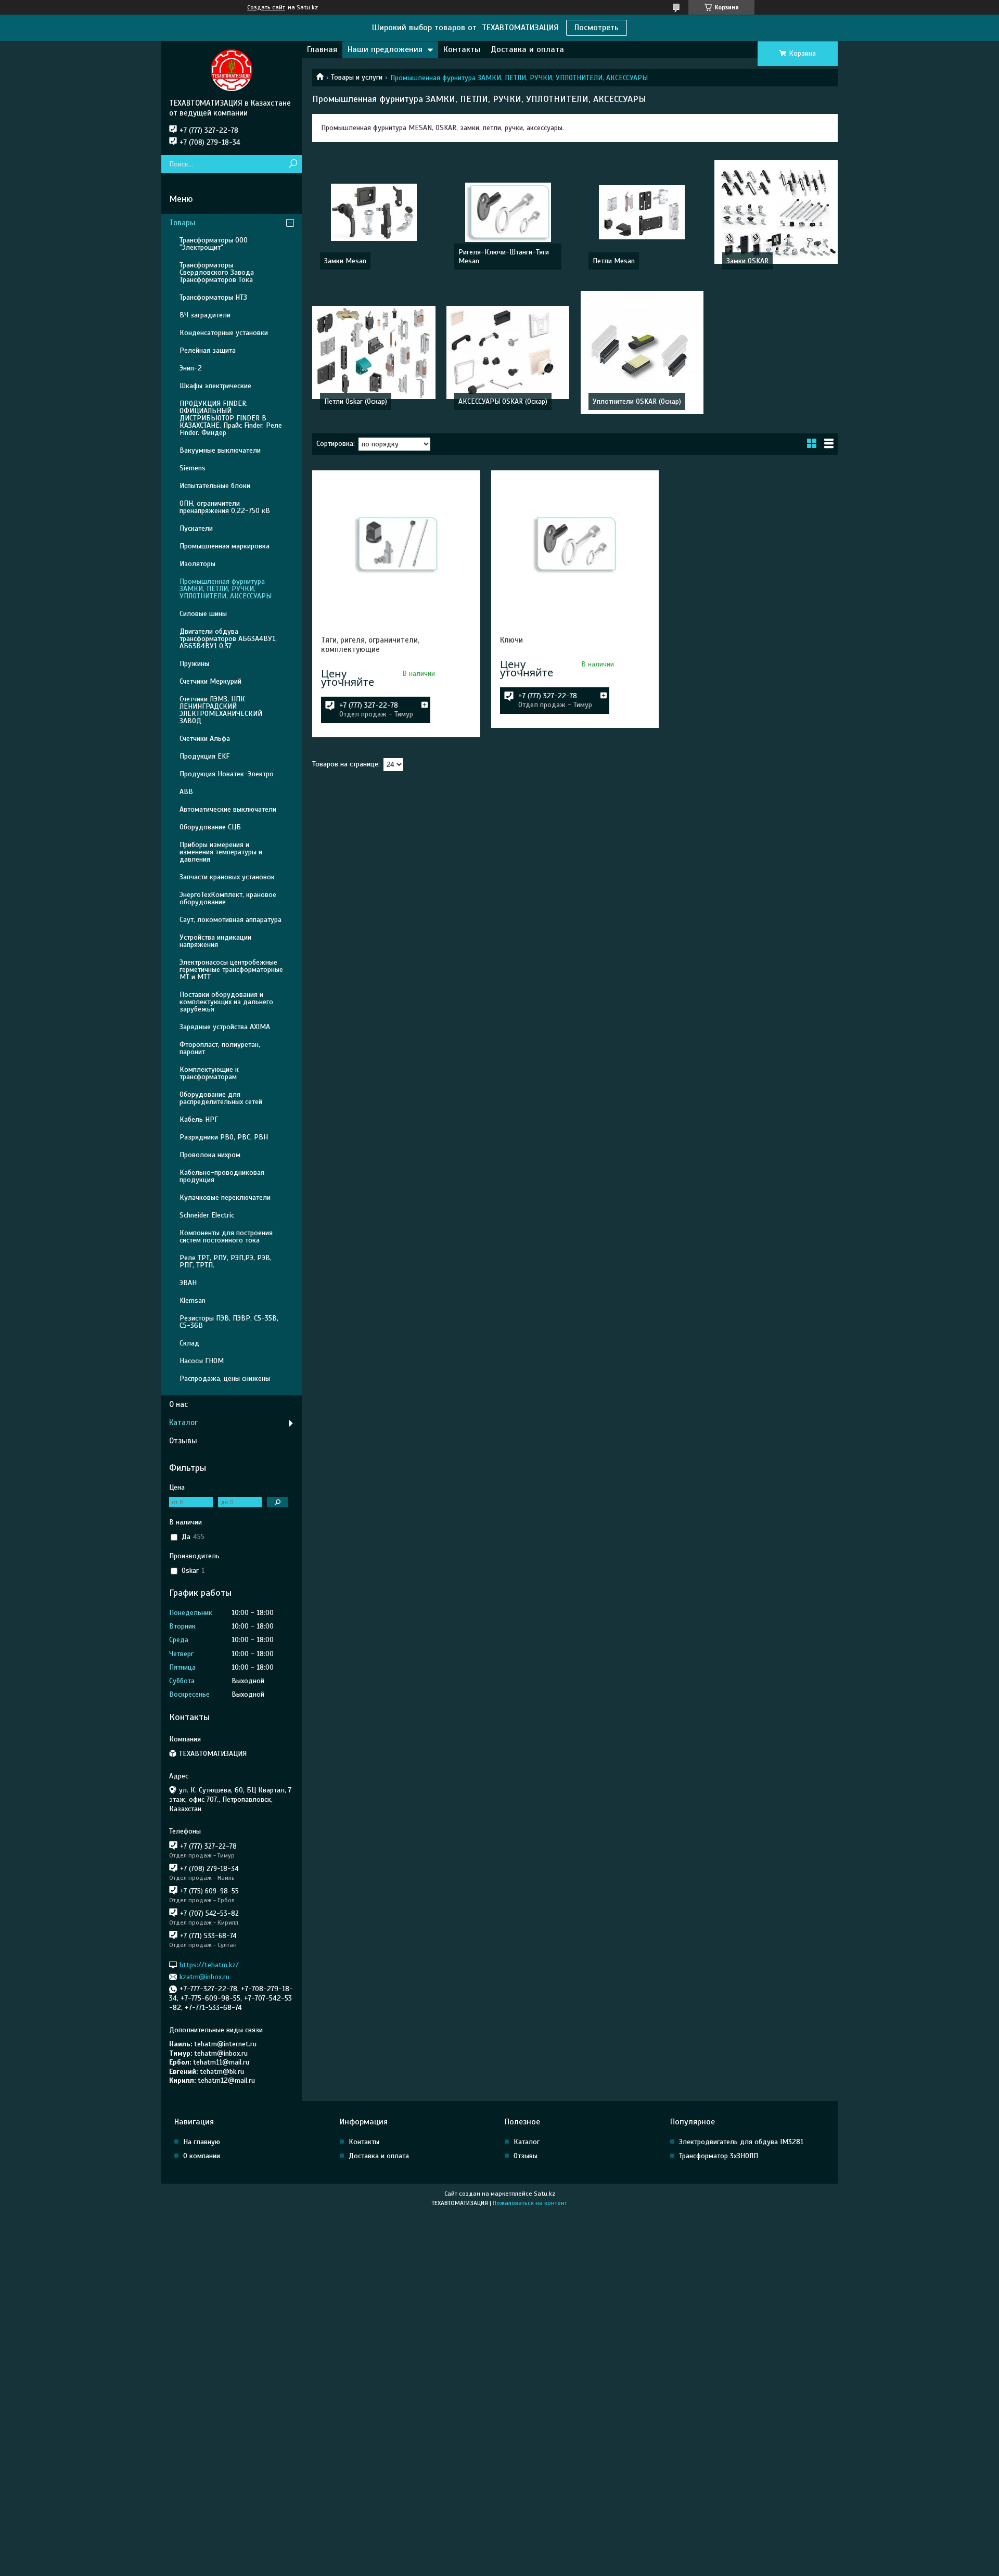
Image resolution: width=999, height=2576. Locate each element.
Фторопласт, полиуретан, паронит (220, 1048)
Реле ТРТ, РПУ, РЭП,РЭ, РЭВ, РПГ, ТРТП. (226, 1261)
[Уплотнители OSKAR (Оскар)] (642, 353)
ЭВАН (188, 1283)
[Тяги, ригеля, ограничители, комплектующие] (396, 544)
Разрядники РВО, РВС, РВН (224, 1137)
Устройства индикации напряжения (215, 941)
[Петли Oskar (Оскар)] (374, 353)
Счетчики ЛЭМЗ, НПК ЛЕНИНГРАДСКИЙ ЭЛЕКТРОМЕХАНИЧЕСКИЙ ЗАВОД (221, 710)
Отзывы (183, 1441)
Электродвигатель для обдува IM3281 (741, 2142)
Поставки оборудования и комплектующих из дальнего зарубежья (226, 1002)
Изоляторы (197, 564)
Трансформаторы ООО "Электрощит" (214, 244)
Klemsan (193, 1300)
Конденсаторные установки (224, 333)
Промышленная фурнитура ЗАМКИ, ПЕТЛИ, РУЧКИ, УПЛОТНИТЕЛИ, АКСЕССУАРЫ (226, 589)
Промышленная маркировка (225, 546)
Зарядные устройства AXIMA (225, 1027)
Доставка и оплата (527, 49)
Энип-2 (191, 368)
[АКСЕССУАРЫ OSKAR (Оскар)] (508, 353)
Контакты (462, 49)
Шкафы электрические (215, 386)
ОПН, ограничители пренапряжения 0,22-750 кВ (225, 507)
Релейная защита (208, 350)
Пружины (194, 664)
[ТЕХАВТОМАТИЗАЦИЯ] (232, 70)
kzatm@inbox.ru (204, 1977)
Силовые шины (203, 614)
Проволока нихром (210, 1155)
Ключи (511, 640)
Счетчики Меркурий (210, 681)
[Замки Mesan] (374, 212)
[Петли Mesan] (642, 212)
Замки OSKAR (747, 261)
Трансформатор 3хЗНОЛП (719, 2156)
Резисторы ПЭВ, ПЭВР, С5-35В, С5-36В (229, 1322)
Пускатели (196, 528)
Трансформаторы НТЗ (213, 297)
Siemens (193, 468)
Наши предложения (385, 49)
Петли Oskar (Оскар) (356, 401)
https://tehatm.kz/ (209, 1964)
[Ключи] (575, 544)
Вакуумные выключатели (220, 450)
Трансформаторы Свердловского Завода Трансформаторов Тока (217, 272)
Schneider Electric (207, 1215)
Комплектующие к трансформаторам (209, 1073)
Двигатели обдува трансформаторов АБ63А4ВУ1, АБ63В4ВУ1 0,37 (228, 639)
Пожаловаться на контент (530, 2203)
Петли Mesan (614, 261)
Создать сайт (266, 7)
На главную (202, 2142)
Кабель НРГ (199, 1119)
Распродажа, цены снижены (225, 1379)
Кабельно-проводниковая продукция (222, 1176)
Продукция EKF (204, 756)
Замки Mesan (345, 261)
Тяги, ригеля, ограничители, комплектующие (370, 645)
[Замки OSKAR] (776, 212)
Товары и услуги (357, 77)
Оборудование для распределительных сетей (221, 1098)
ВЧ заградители (205, 315)
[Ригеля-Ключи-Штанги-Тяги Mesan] (508, 212)
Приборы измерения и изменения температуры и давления (221, 852)
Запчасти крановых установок (227, 877)
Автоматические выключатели (228, 809)
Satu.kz (545, 2194)
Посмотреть (597, 28)
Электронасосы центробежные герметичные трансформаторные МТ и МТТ (231, 970)
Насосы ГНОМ (202, 1361)
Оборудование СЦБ (210, 827)
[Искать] (293, 164)
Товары (182, 223)
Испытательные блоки (215, 486)
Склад (189, 1343)
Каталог (183, 1422)
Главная (322, 49)
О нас (178, 1404)
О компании (202, 2156)
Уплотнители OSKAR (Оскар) (637, 401)
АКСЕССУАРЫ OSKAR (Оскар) (503, 401)
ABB (186, 792)
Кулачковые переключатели (225, 1197)
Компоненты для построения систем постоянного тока (226, 1236)
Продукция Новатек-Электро (227, 774)
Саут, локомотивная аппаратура (230, 920)
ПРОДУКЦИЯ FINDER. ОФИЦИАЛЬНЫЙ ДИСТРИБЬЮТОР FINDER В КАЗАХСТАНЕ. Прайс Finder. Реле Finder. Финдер (231, 418)
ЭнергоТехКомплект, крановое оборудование (228, 898)
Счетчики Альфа (205, 739)
